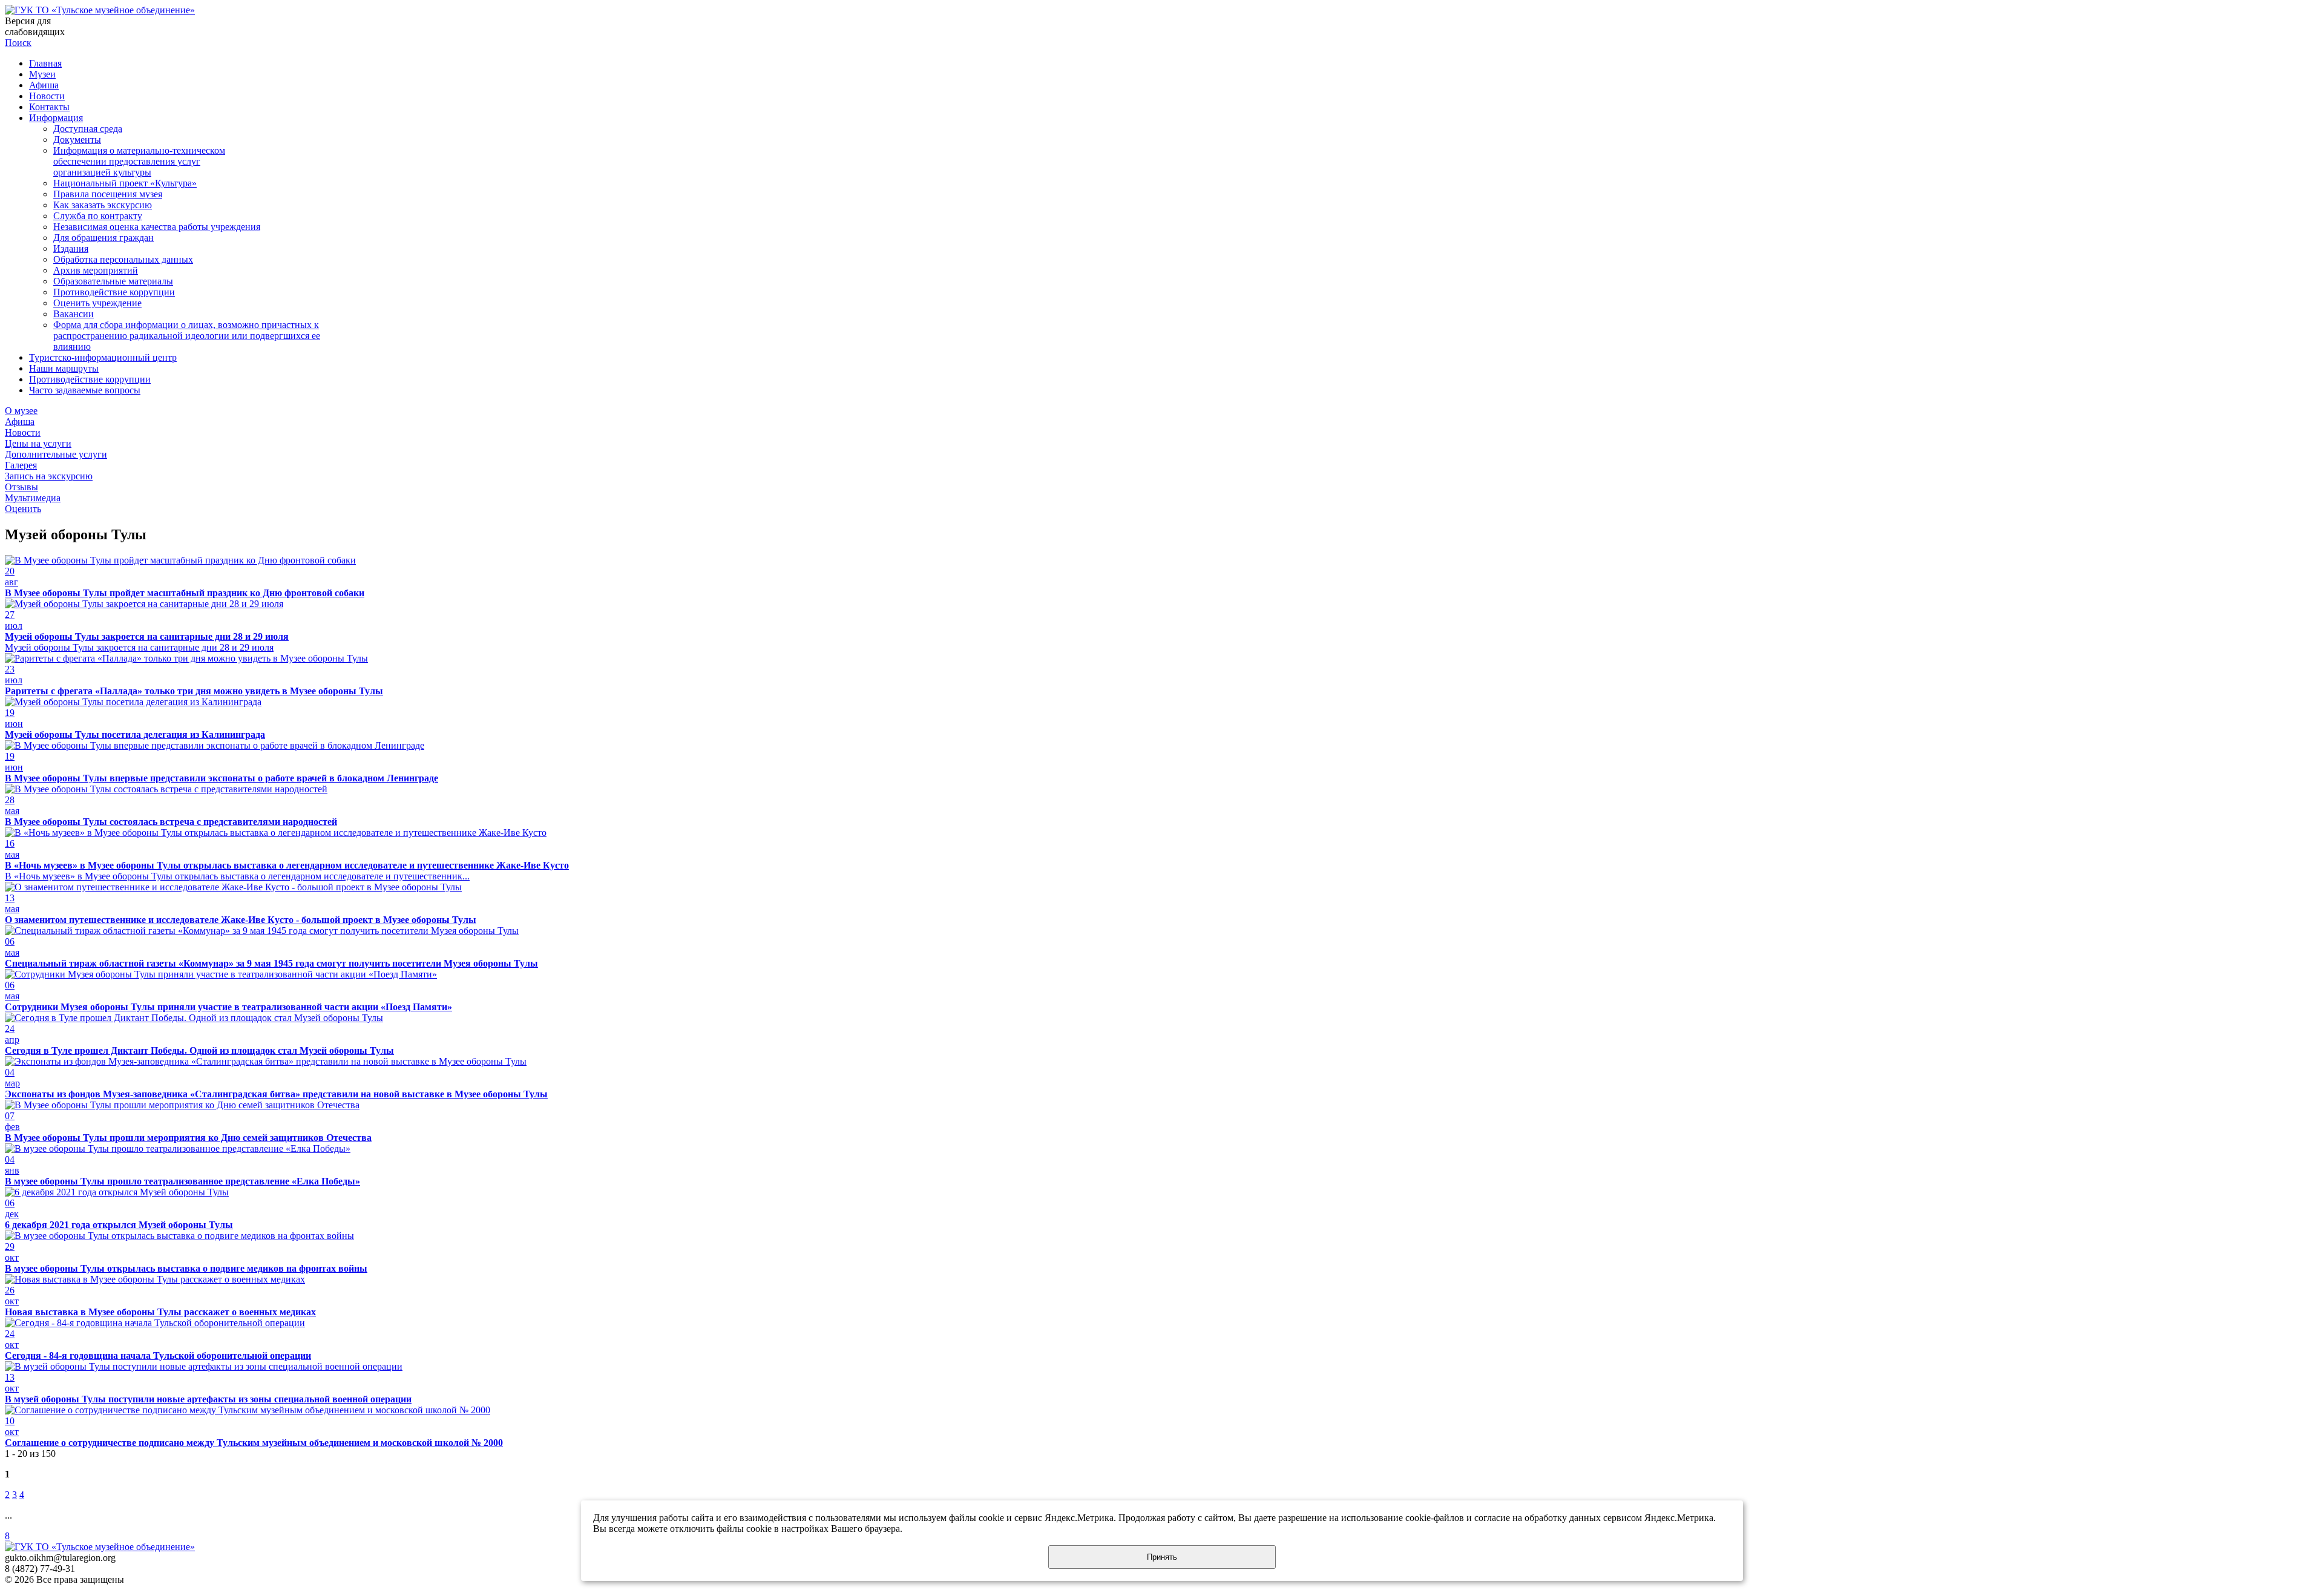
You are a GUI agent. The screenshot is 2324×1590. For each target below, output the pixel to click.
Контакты (49, 107)
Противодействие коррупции (114, 292)
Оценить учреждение (97, 303)
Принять (1162, 1557)
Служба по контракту (98, 216)
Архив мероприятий (96, 270)
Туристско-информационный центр (103, 357)
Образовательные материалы (113, 281)
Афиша (44, 85)
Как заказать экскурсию (103, 205)
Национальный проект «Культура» (125, 183)
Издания (71, 248)
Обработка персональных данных (123, 259)
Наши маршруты (64, 368)
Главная (45, 63)
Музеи (42, 74)
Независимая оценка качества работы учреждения (157, 227)
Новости (47, 96)
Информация (56, 118)
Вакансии (74, 314)
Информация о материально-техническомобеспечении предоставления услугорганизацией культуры (139, 161)
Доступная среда (88, 129)
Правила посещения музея (108, 194)
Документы (77, 140)
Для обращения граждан (103, 238)
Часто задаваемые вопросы (85, 390)
